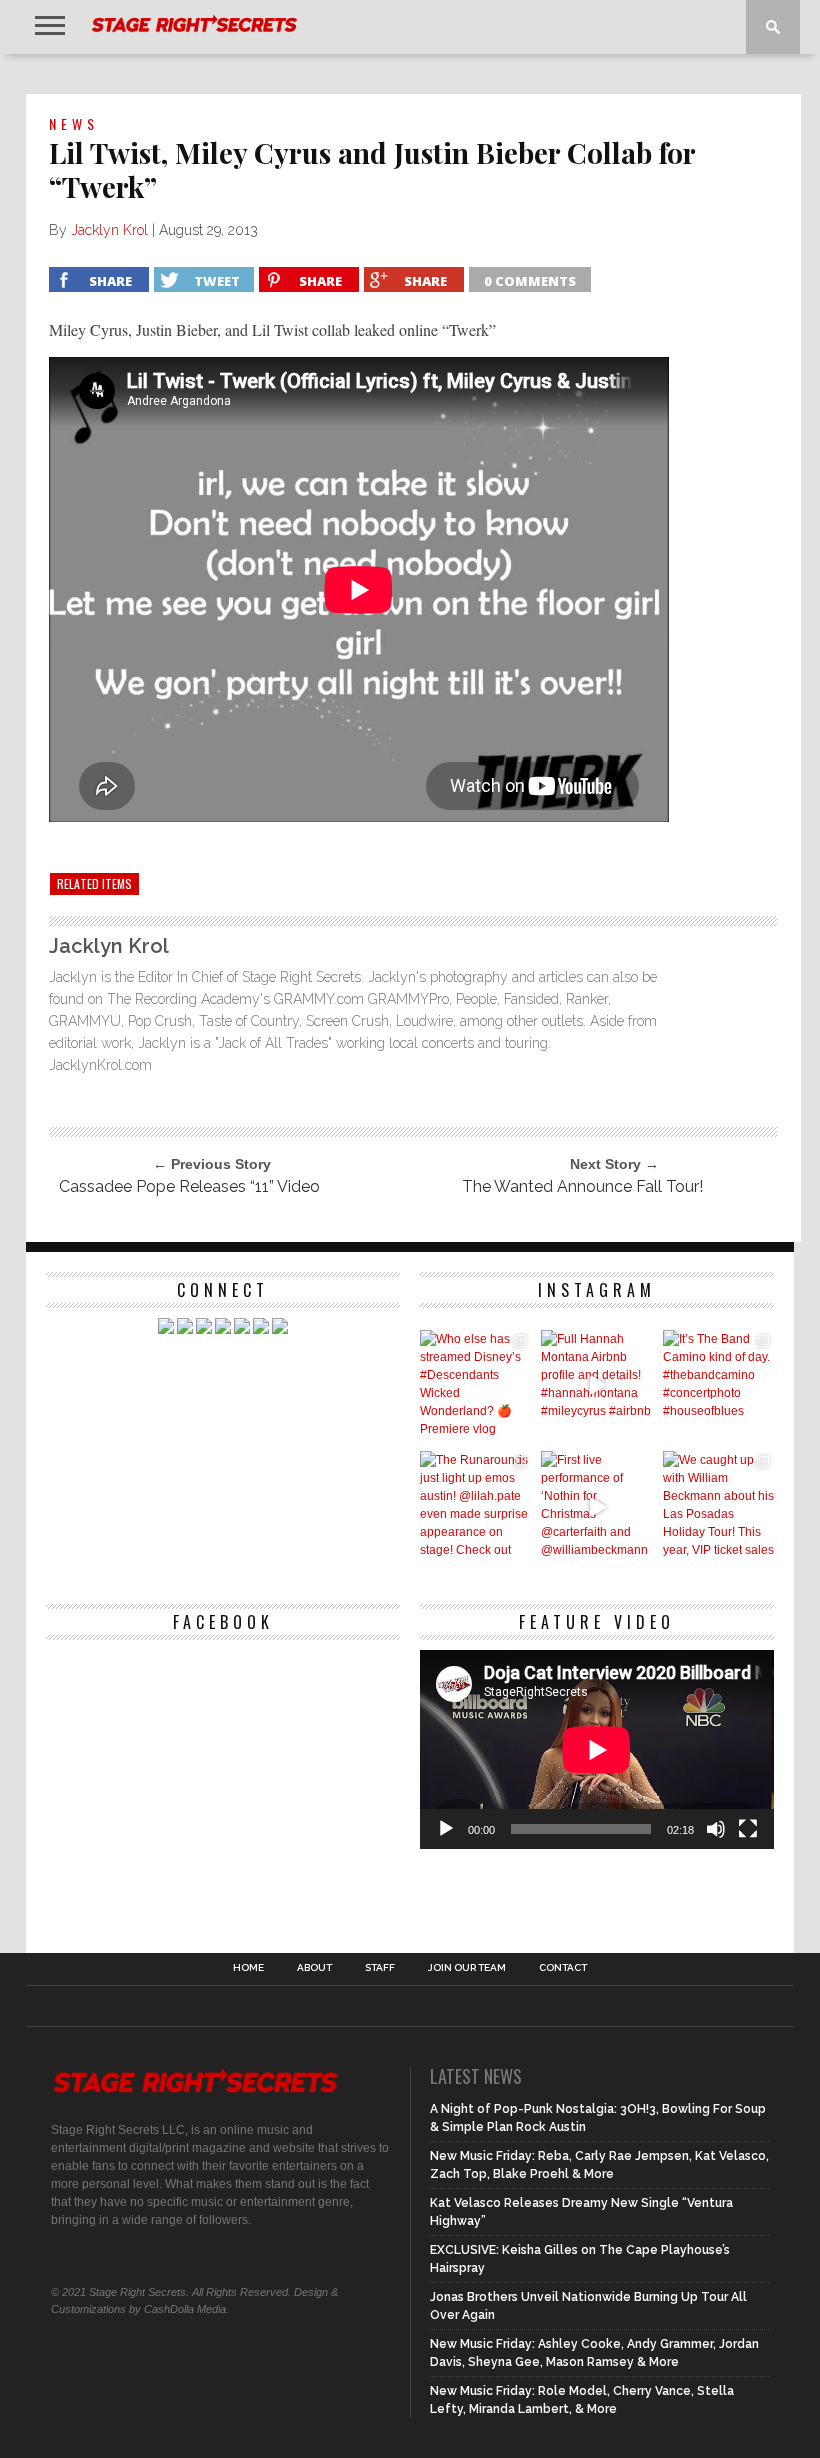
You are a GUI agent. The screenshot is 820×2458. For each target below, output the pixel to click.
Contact (563, 1968)
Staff (380, 1968)
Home (248, 1968)
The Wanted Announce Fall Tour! (582, 1186)
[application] (597, 1749)
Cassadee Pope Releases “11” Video (189, 1186)
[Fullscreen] (748, 1829)
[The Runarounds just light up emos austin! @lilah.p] (475, 1506)
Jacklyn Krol (109, 230)
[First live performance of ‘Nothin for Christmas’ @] (596, 1506)
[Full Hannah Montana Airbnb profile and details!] (596, 1385)
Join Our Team (467, 1968)
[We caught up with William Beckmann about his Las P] (718, 1506)
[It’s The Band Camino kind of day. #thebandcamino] (718, 1385)
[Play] (446, 1829)
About (314, 1968)
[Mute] (716, 1829)
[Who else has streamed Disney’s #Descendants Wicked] (475, 1385)
